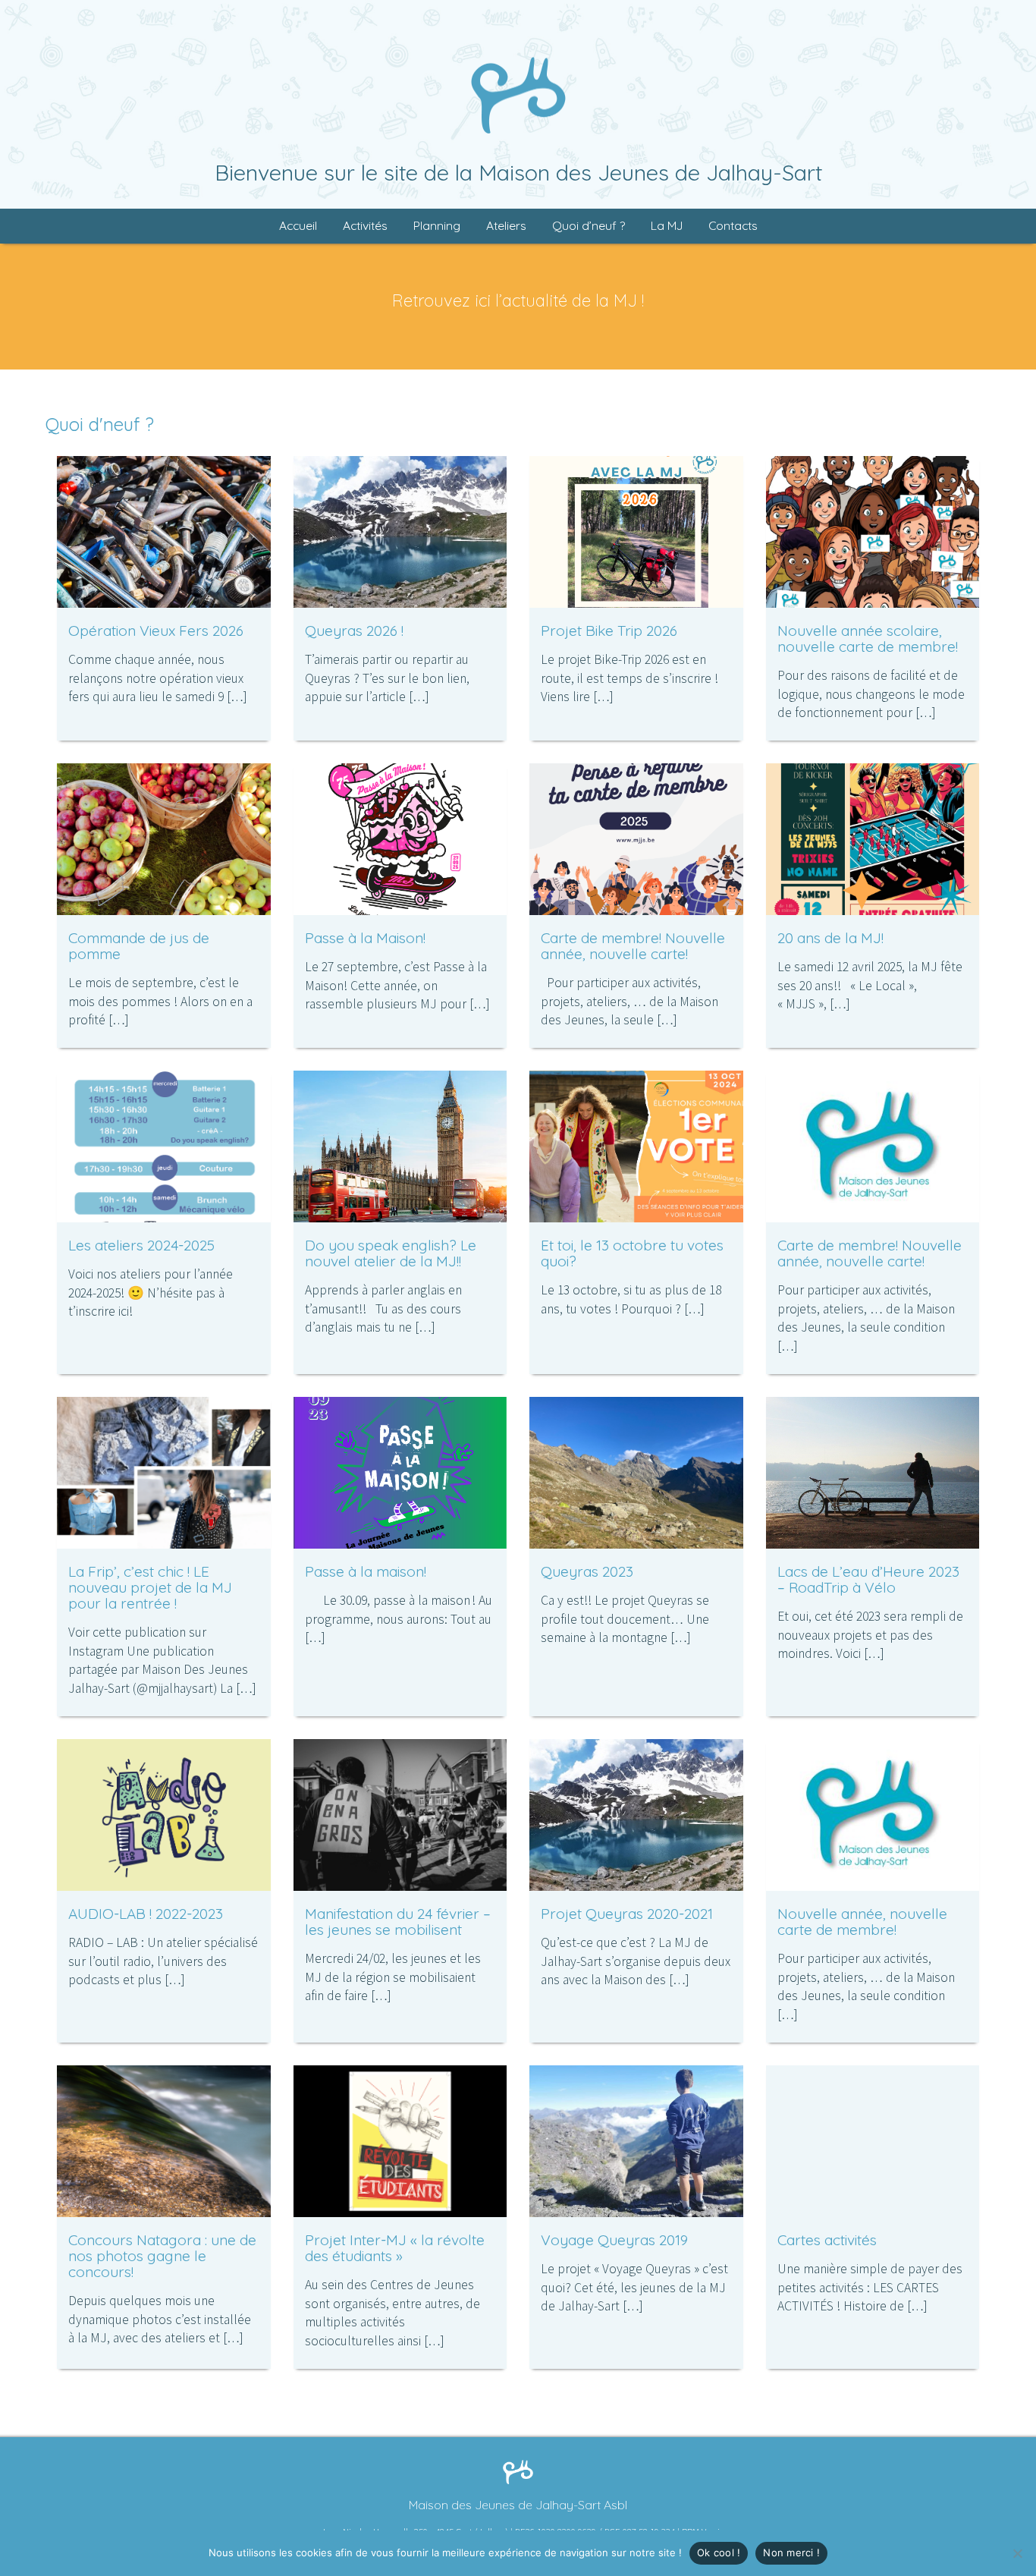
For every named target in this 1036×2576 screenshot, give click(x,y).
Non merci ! (791, 2552)
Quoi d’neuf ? (589, 226)
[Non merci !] (1017, 2553)
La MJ (667, 226)
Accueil (298, 226)
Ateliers (506, 226)
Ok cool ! (719, 2552)
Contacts (733, 226)
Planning (437, 226)
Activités (365, 226)
